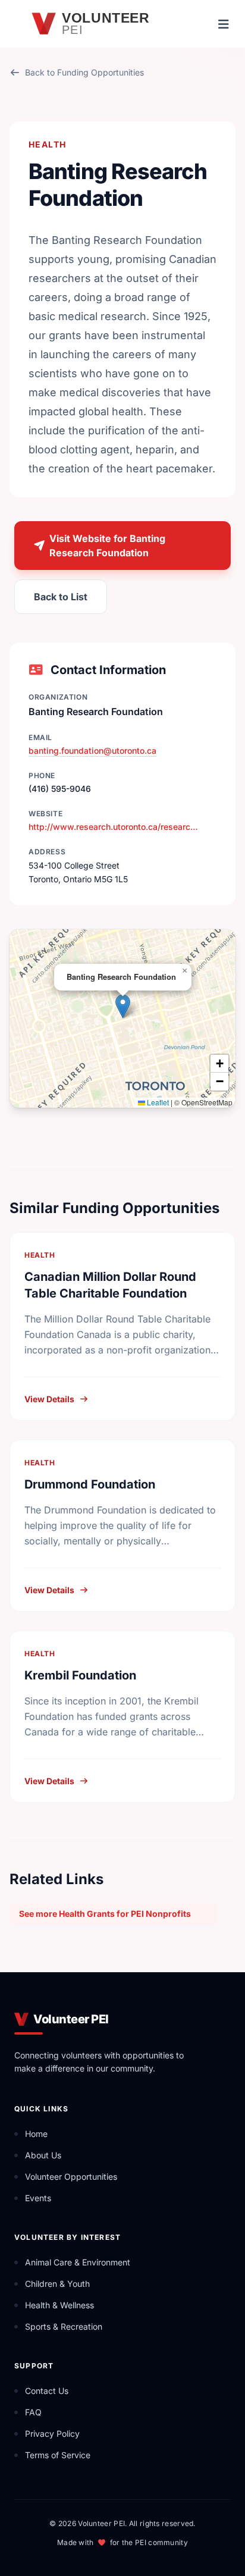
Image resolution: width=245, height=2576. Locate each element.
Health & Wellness (59, 2305)
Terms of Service (58, 2455)
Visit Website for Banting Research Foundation (107, 546)
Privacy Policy (52, 2434)
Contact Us (47, 2391)
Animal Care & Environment (78, 2262)
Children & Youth (57, 2284)
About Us (43, 2155)
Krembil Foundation (80, 1675)
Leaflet (157, 1102)
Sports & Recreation (64, 2326)
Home (36, 2134)
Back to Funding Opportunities (84, 72)
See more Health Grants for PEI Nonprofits (105, 1914)
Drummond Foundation (90, 1484)
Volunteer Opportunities (71, 2177)
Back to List (61, 597)
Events (38, 2198)
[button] (123, 1006)
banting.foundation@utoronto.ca (92, 750)
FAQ (33, 2412)
